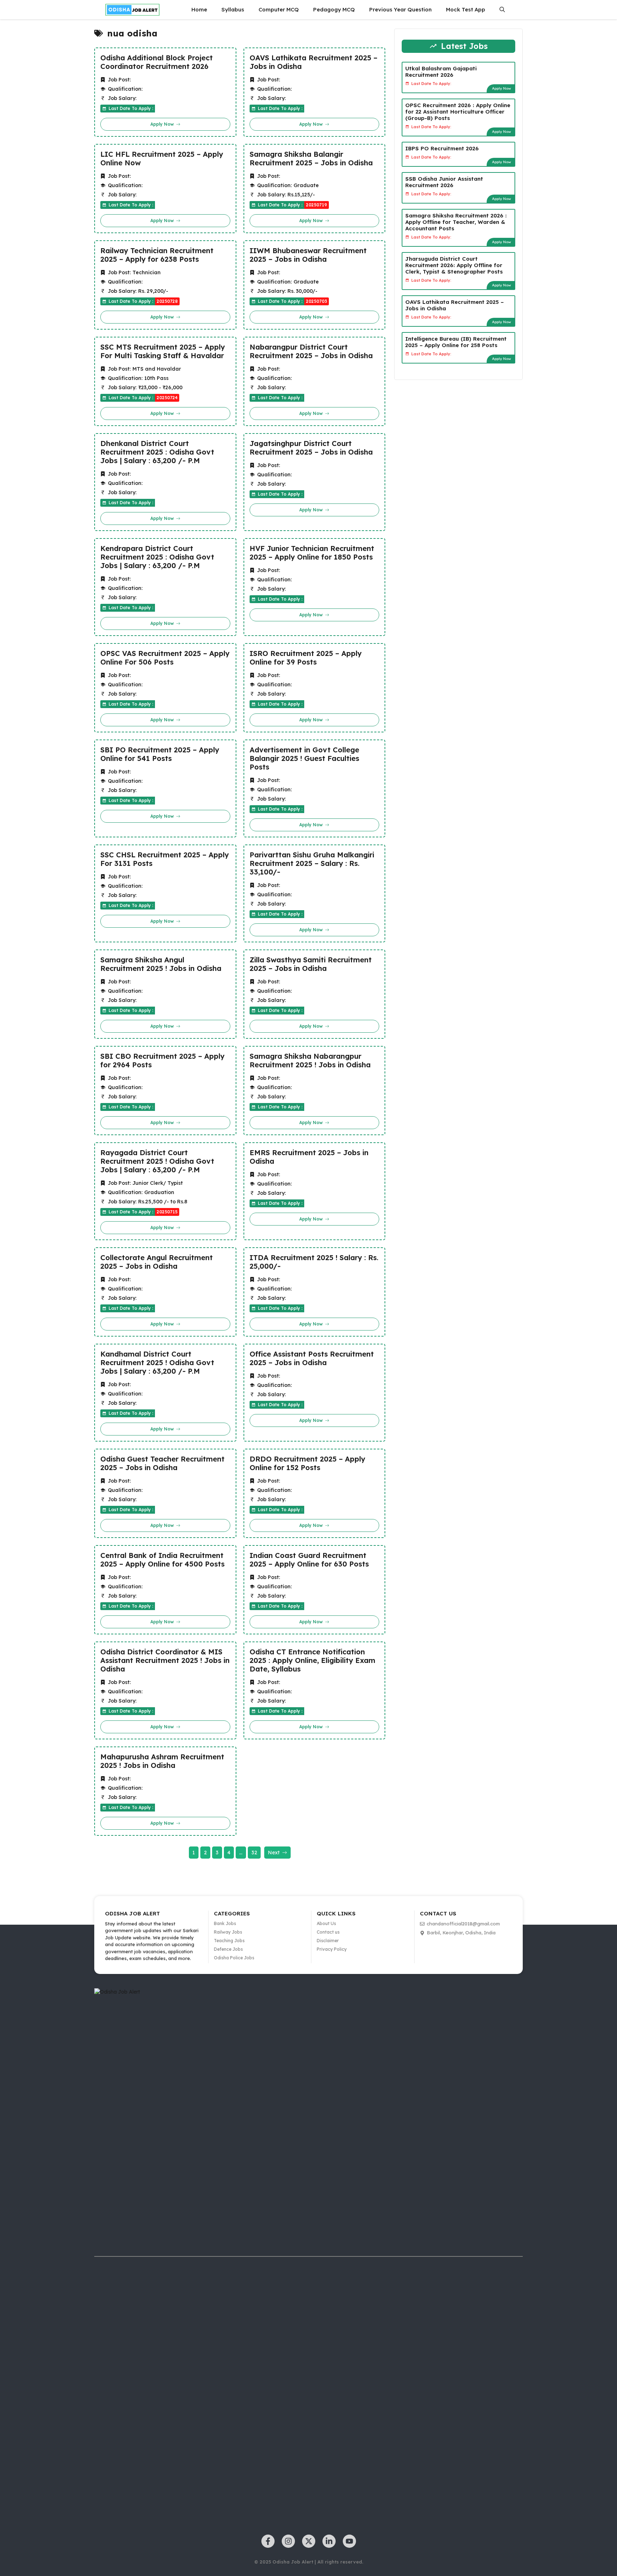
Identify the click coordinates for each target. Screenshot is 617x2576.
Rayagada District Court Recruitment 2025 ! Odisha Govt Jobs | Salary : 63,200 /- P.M (157, 1161)
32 (254, 1853)
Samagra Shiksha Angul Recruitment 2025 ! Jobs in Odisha (161, 964)
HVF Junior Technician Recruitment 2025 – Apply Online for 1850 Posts (312, 553)
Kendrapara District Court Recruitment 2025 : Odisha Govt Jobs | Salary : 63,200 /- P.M (157, 557)
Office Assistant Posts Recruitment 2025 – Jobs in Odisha (312, 1358)
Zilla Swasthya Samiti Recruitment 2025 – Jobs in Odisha (311, 964)
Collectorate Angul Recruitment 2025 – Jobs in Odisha (157, 1262)
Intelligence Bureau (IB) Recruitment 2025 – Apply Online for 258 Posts (456, 342)
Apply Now (501, 88)
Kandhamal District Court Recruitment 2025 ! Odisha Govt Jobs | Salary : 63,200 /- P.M (157, 1363)
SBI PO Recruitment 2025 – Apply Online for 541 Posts (160, 754)
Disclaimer (328, 1941)
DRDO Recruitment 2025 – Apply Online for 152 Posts (307, 1463)
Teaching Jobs (229, 1941)
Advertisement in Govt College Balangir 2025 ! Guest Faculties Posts (304, 758)
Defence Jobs (228, 1949)
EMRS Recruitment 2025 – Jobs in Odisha (309, 1157)
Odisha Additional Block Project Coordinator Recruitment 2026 (157, 62)
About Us (326, 1923)
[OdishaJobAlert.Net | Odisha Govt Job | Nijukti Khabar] (132, 10)
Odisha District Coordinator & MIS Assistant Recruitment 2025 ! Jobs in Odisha (165, 1660)
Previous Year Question (400, 9)
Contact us (328, 1932)
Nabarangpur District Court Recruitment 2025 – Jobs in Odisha (311, 351)
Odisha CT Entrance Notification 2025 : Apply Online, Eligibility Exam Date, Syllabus (312, 1660)
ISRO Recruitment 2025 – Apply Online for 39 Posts (306, 658)
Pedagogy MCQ (334, 9)
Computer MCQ (279, 9)
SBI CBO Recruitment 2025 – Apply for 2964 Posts (162, 1061)
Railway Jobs (228, 1932)
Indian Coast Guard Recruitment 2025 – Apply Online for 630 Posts (309, 1560)
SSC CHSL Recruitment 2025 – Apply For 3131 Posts (165, 859)
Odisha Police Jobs (234, 1958)
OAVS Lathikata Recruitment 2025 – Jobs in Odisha (313, 62)
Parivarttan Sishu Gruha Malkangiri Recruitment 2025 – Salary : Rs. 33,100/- (312, 863)
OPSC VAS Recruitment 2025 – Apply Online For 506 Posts (165, 658)
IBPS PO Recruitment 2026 (442, 148)
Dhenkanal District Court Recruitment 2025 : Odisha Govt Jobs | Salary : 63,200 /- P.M (157, 452)
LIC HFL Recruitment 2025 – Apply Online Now (162, 159)
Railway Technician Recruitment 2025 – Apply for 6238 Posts (157, 255)
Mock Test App (466, 9)
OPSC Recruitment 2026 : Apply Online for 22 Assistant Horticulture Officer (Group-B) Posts (458, 111)
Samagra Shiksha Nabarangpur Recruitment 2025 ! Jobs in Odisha (310, 1061)
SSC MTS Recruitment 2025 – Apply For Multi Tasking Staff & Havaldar (163, 351)
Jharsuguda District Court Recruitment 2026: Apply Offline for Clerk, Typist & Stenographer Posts (454, 265)
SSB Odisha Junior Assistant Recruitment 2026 (444, 182)
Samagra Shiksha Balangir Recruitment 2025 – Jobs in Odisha (311, 159)
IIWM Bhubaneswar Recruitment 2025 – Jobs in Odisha (308, 255)
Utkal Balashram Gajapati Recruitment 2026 (441, 71)
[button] (502, 10)
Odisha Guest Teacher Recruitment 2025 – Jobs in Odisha (162, 1463)
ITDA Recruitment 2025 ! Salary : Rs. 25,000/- (314, 1262)
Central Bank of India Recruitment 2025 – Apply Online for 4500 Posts (162, 1560)
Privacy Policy (332, 1949)
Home (199, 9)
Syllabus (233, 9)
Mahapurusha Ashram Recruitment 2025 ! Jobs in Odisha (162, 1761)
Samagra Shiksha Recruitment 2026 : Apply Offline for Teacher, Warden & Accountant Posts (456, 222)
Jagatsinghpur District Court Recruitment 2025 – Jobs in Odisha (311, 448)
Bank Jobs (225, 1923)
